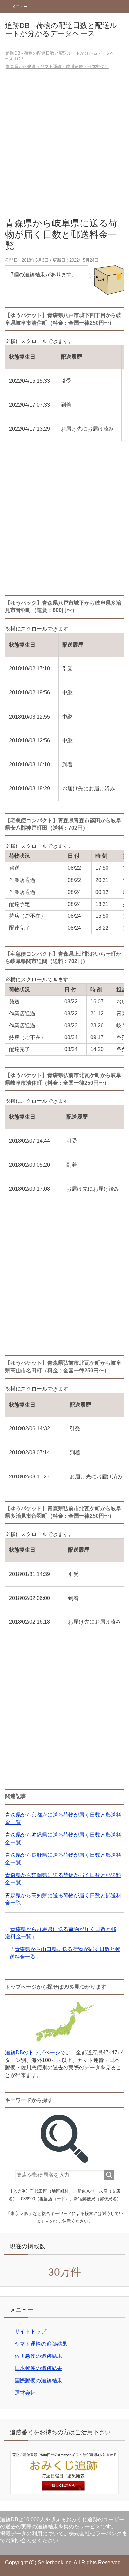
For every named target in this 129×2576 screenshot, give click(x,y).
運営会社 (25, 2393)
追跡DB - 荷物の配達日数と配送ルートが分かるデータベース (61, 30)
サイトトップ (30, 2331)
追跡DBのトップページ (33, 2053)
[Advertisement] (64, 146)
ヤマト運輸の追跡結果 (41, 2344)
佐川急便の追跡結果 (38, 2356)
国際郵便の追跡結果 (38, 2381)
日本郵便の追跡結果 (38, 2368)
